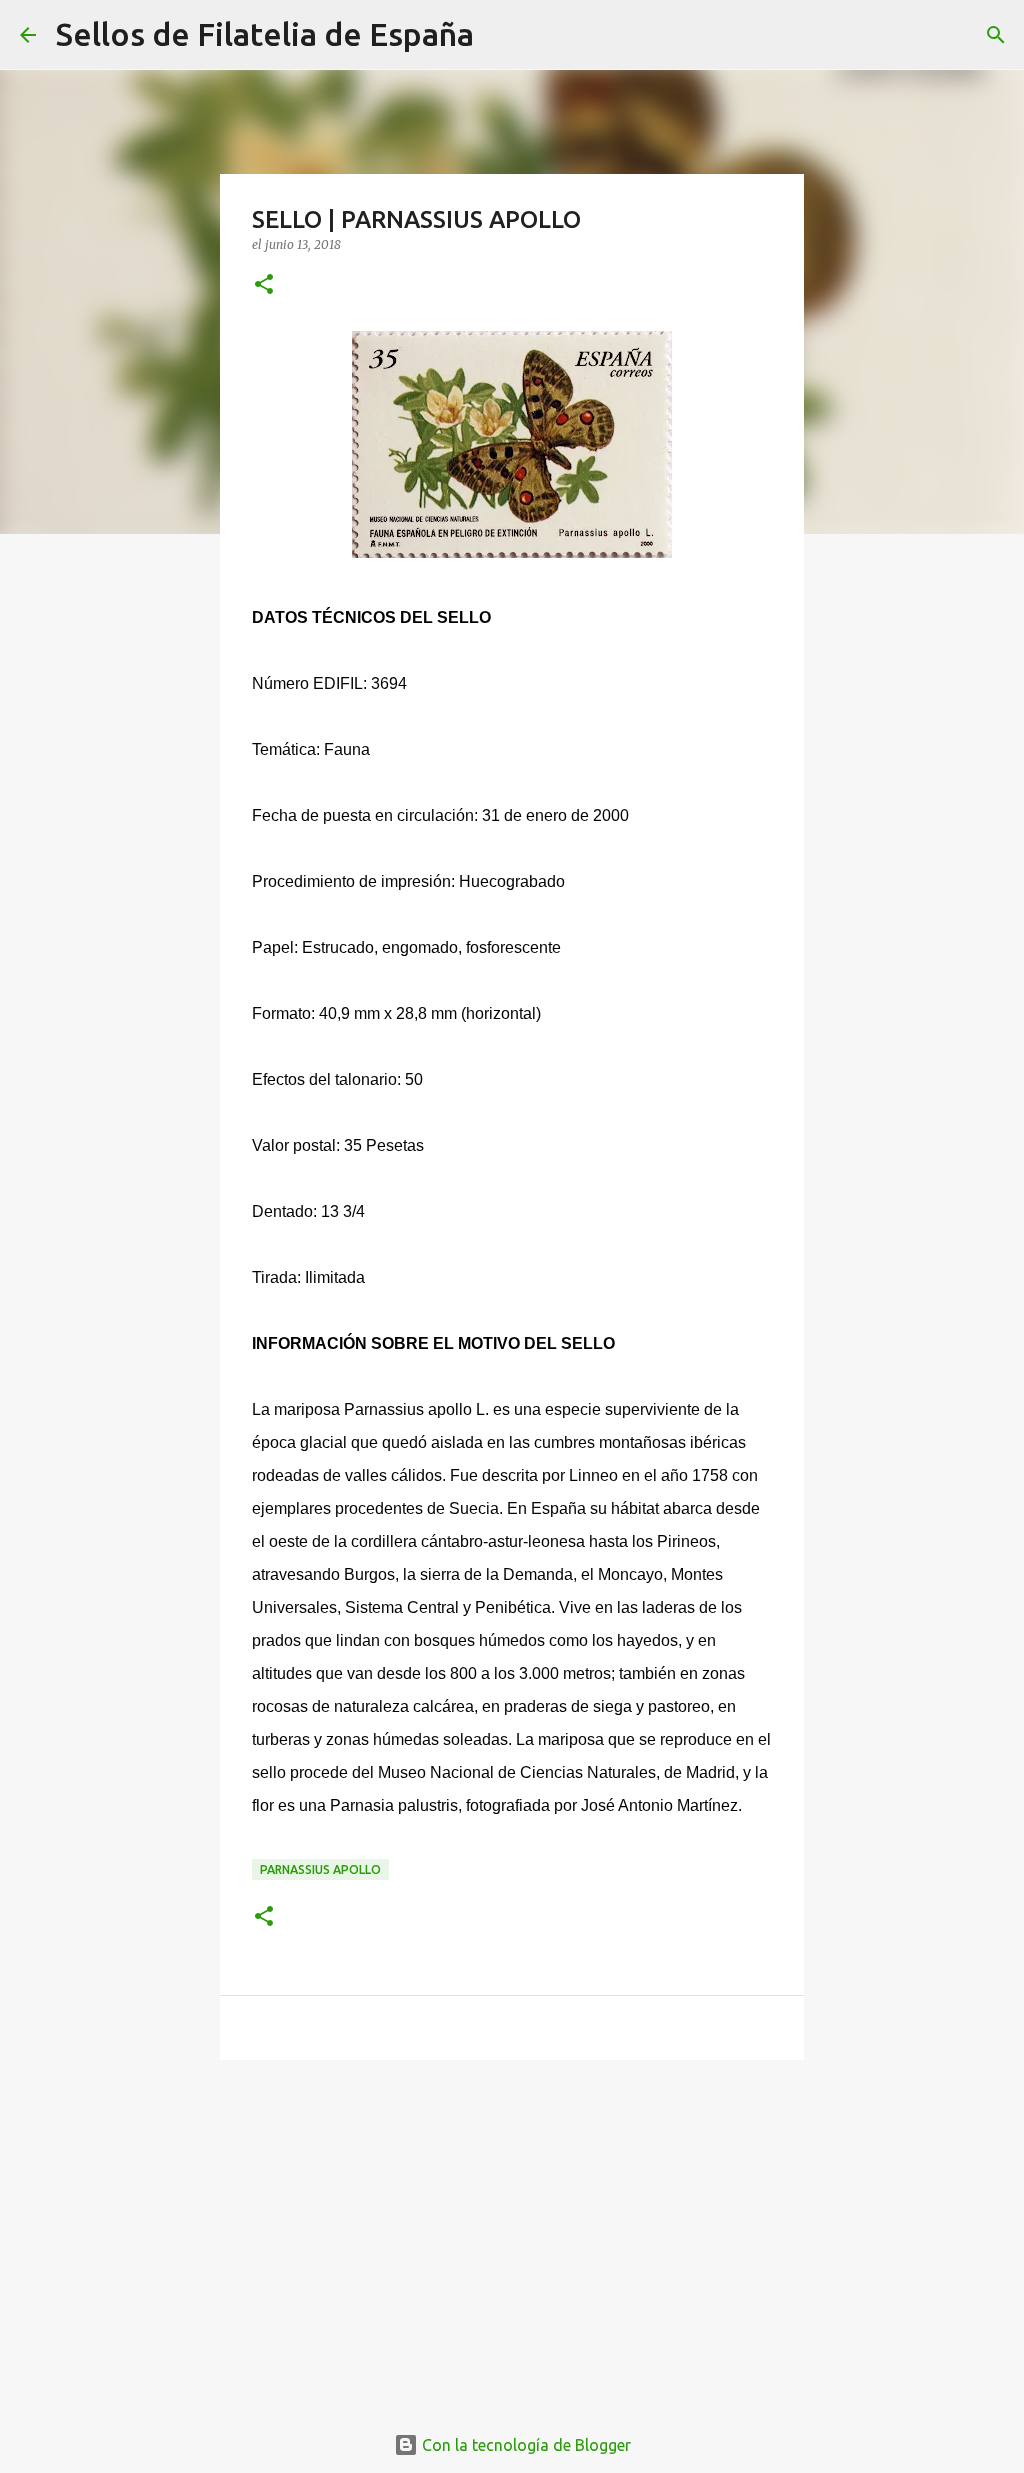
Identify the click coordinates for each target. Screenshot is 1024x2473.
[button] (264, 285)
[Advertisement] (512, 2230)
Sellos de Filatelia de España (265, 34)
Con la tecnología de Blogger (524, 2445)
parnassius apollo (320, 1869)
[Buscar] (502, 35)
